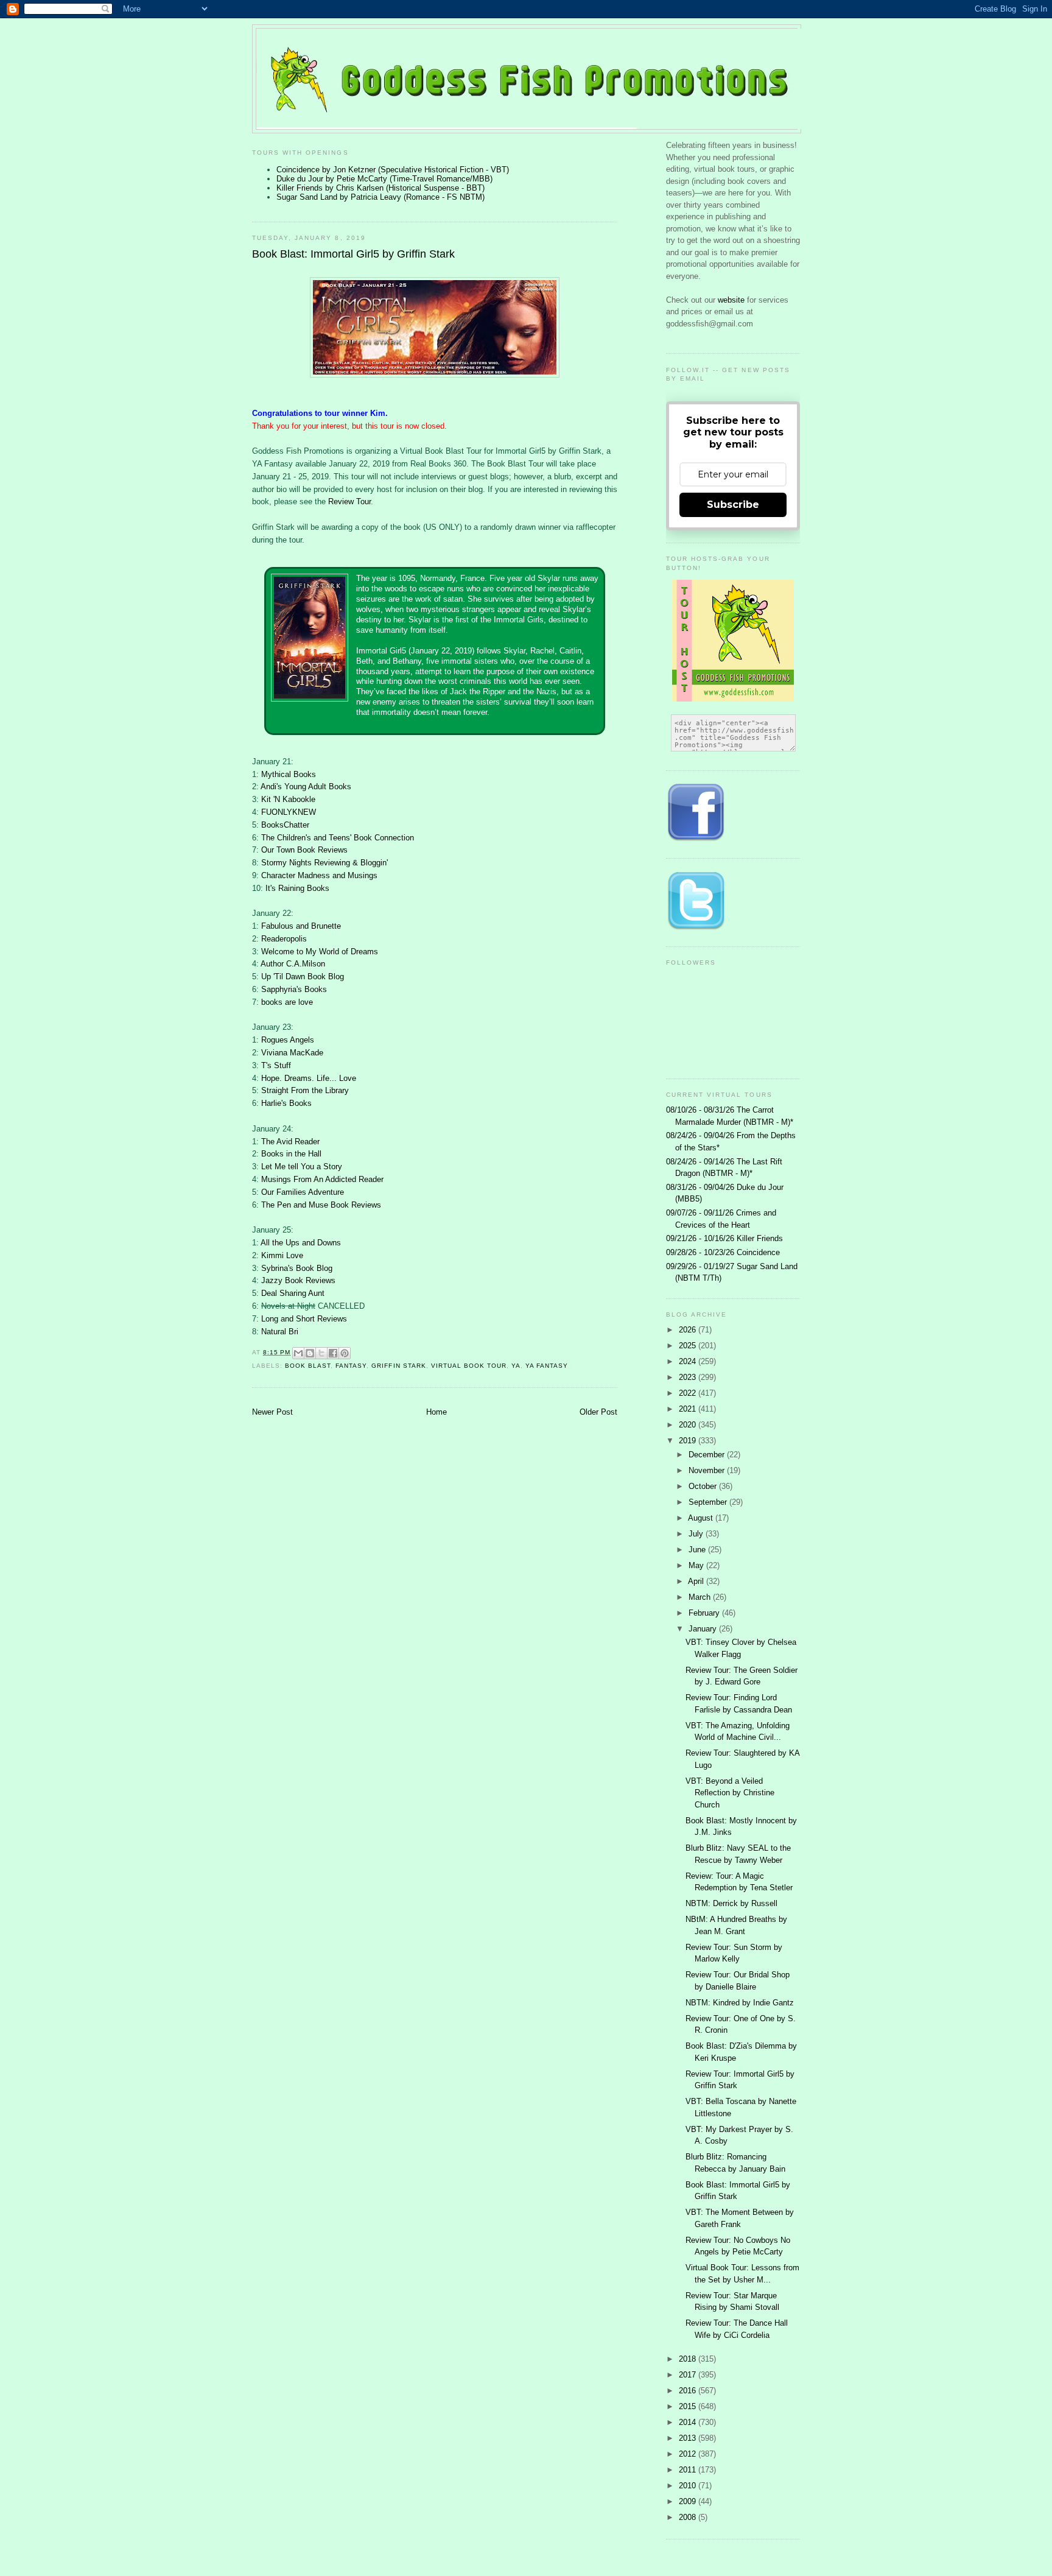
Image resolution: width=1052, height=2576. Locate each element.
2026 (689, 1330)
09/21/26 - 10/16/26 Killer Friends (724, 1238)
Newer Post (272, 1412)
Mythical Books (289, 774)
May (697, 1565)
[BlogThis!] (310, 1353)
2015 (689, 2406)
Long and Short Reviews (304, 1319)
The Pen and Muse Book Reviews (321, 1205)
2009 (689, 2501)
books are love (287, 1002)
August (702, 1518)
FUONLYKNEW (289, 812)
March (701, 1597)
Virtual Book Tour (469, 1366)
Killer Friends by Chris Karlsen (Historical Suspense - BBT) (380, 188)
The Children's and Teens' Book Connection (338, 838)
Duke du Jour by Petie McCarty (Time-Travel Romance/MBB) (384, 179)
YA (516, 1366)
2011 (689, 2470)
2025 (689, 1346)
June (698, 1550)
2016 (689, 2391)
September (709, 1502)
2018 (689, 2359)
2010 (689, 2486)
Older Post (598, 1412)
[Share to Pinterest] (345, 1353)
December (708, 1455)
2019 (689, 1441)
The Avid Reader (290, 1142)
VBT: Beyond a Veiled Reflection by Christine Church (730, 1793)
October (704, 1486)
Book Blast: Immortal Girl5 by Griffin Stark (353, 254)
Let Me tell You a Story (302, 1167)
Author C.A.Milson (293, 964)
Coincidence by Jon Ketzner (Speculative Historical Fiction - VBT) (393, 170)
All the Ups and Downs (301, 1243)
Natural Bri (280, 1332)
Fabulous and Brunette (301, 926)
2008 (689, 2517)
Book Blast (308, 1366)
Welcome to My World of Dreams (320, 952)
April (697, 1581)
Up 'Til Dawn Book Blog (303, 977)
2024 (689, 1361)
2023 (689, 1377)
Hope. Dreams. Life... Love (309, 1078)
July (697, 1534)
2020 (689, 1425)
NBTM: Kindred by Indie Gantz (740, 2003)
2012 (689, 2454)
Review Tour (349, 501)
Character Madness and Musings (319, 875)
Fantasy (351, 1366)
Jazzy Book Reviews (298, 1280)
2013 (689, 2438)
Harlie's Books (286, 1103)
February (705, 1613)
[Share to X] (321, 1353)
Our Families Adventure (303, 1192)
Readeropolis (284, 939)
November (708, 1470)
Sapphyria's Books (294, 989)
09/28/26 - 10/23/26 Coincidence (723, 1252)
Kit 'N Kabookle (288, 799)
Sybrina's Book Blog (297, 1268)
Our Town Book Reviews (304, 850)
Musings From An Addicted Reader (322, 1179)
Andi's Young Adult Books (306, 787)
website (732, 300)
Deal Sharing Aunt (293, 1293)
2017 (689, 2375)
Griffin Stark (398, 1366)
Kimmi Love (282, 1255)
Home (437, 1412)
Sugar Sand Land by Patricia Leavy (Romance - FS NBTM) (380, 197)
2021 (689, 1409)
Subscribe (733, 505)
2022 (689, 1393)
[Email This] (298, 1353)
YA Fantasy (547, 1366)
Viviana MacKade (292, 1053)
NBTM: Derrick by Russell (731, 1903)
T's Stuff (276, 1065)
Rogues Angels (288, 1040)
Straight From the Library (305, 1090)
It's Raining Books (297, 888)
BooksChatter (285, 825)
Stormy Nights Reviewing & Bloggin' (324, 863)
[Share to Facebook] (333, 1353)
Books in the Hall (291, 1154)
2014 (689, 2422)
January (704, 1629)
